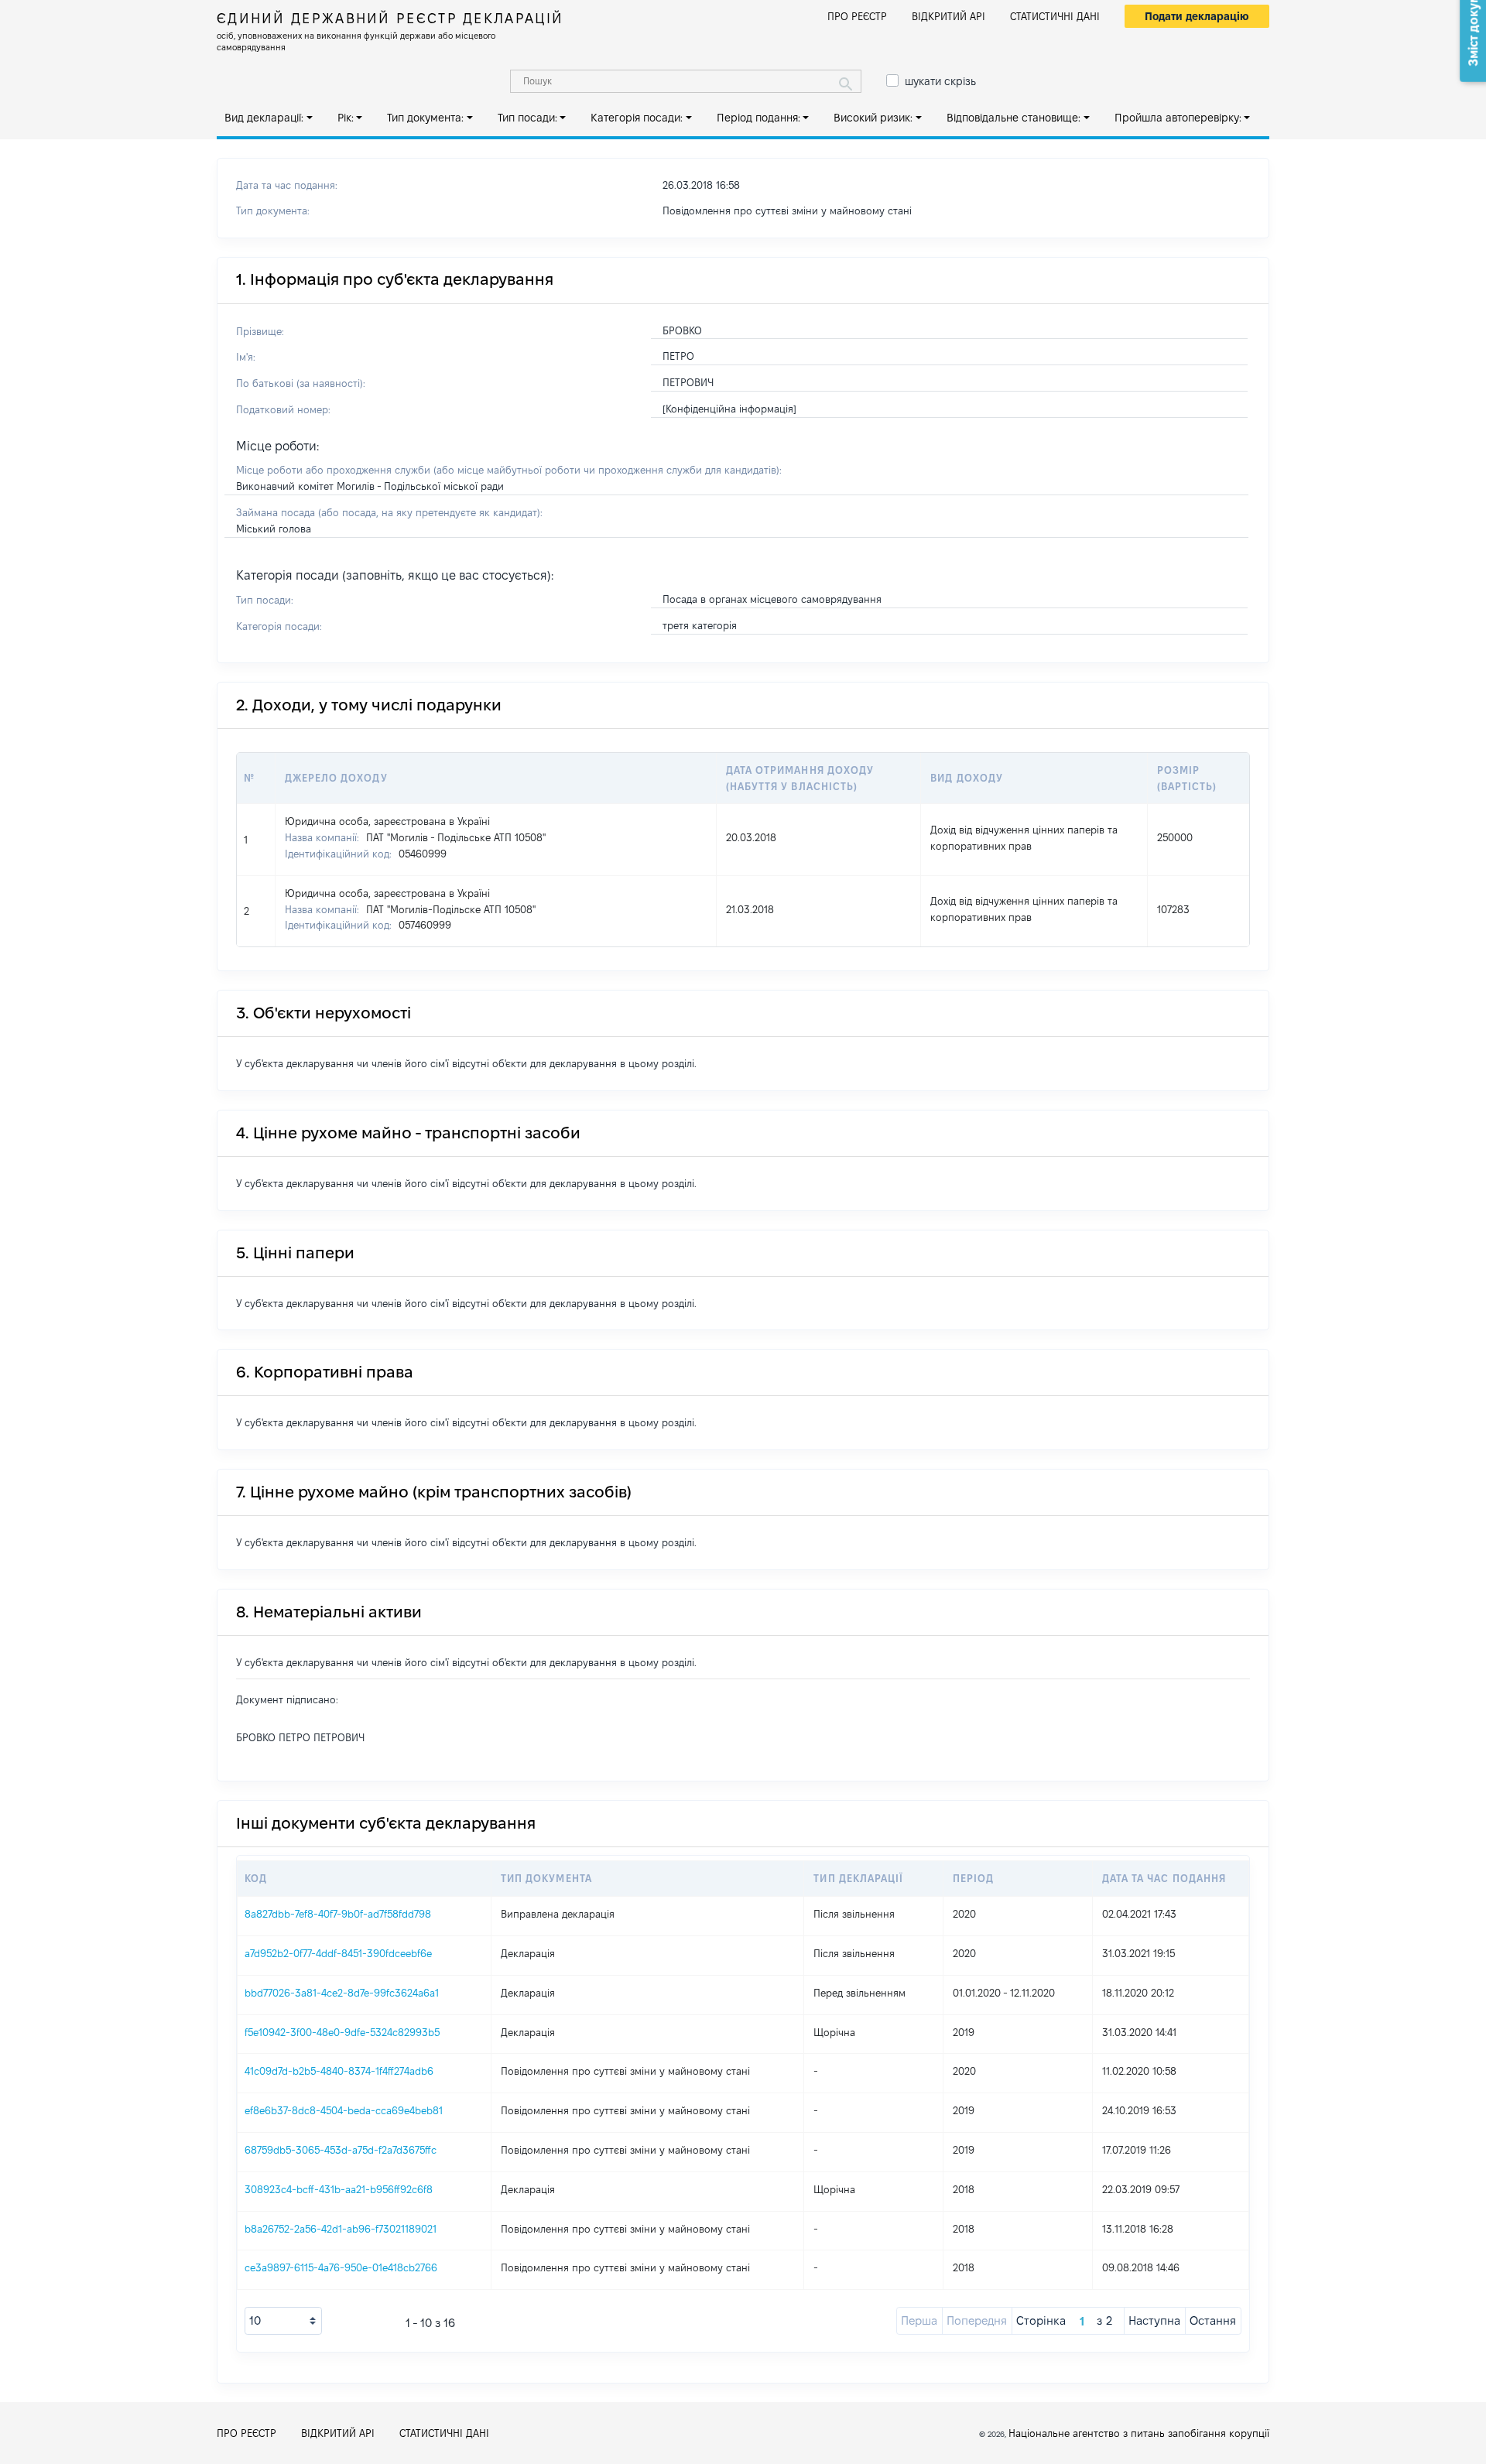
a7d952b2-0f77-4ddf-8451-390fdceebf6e (338, 1953)
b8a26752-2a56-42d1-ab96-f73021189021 (341, 2229)
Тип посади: (527, 118)
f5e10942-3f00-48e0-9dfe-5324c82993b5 (342, 2032)
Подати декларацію (1197, 16)
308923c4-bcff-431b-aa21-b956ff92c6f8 (339, 2189)
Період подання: (758, 118)
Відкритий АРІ (948, 16)
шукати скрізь (940, 81)
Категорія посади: (637, 118)
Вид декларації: (264, 118)
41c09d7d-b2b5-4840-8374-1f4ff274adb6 (339, 2071)
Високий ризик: (873, 118)
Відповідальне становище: (1013, 118)
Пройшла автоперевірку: (1178, 118)
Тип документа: (425, 118)
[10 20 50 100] (283, 2321)
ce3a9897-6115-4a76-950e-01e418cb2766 (341, 2267)
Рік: (346, 118)
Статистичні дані (1055, 16)
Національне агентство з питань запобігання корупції (1139, 2433)
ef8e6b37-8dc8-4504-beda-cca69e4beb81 (344, 2110)
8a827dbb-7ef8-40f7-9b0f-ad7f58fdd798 (338, 1914)
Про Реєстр (857, 16)
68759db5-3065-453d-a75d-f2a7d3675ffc (341, 2150)
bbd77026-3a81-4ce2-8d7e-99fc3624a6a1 (342, 1993)
